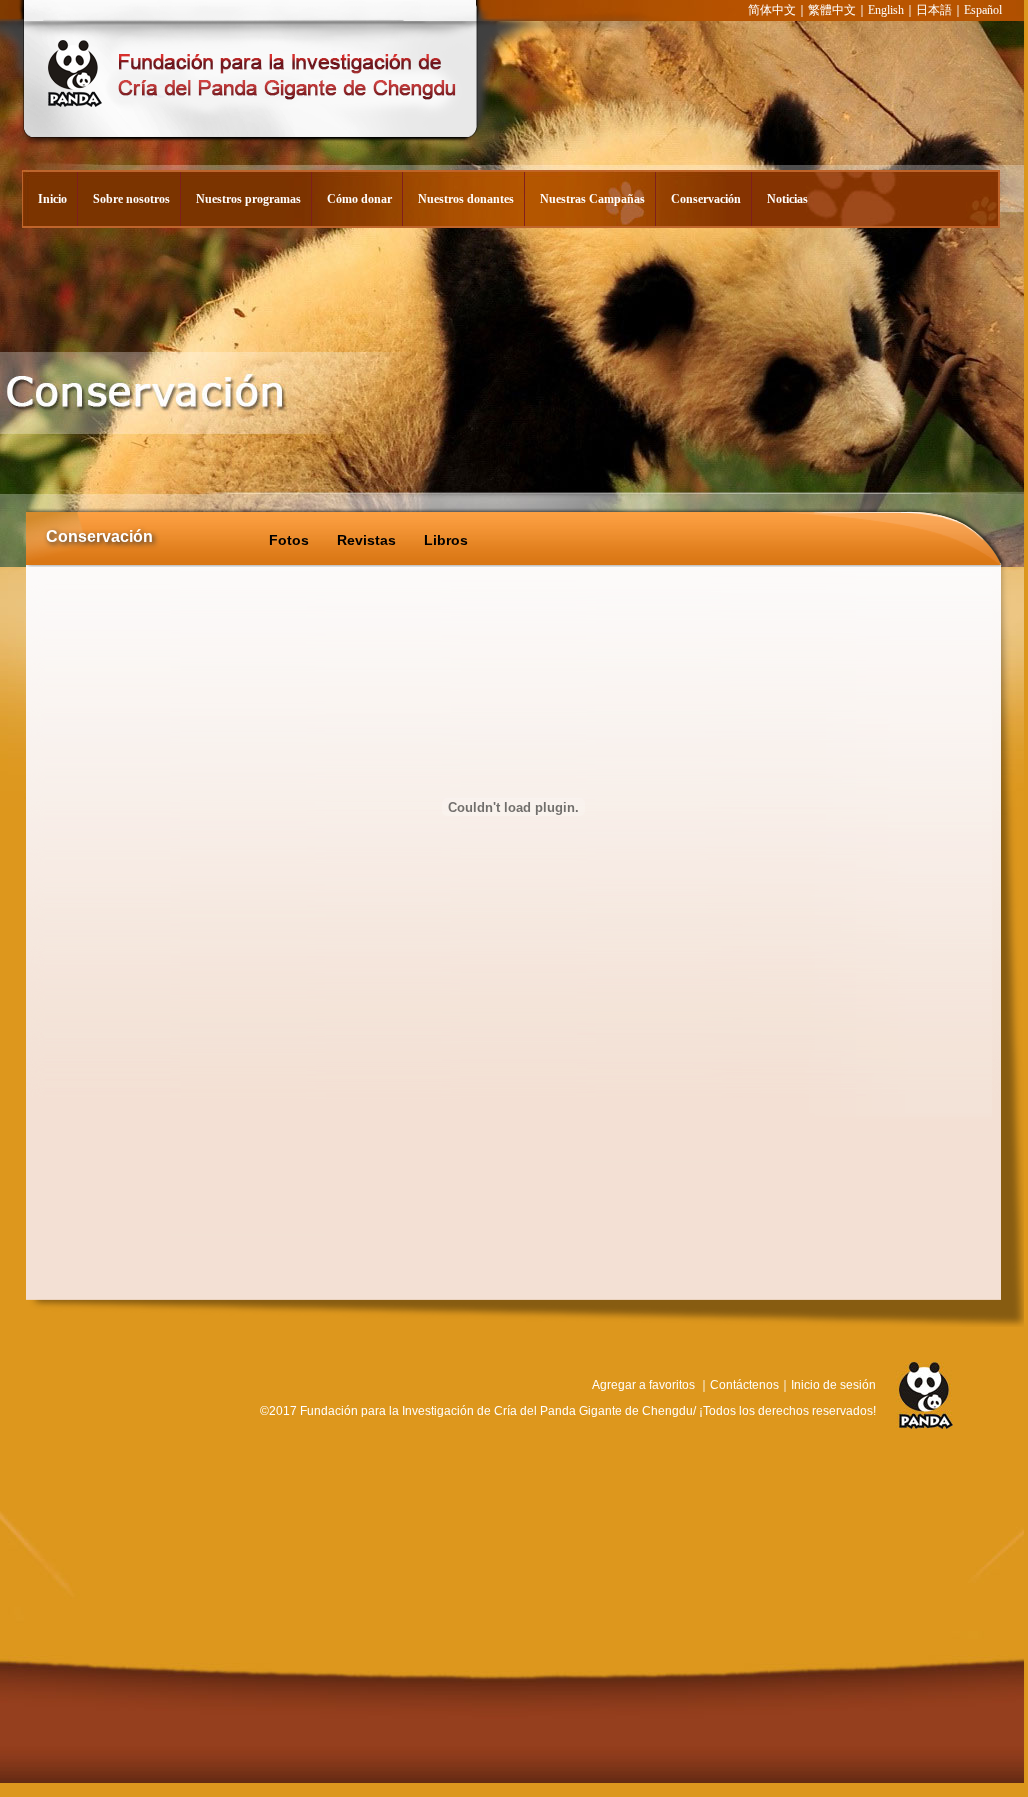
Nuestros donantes (466, 199)
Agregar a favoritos (643, 1385)
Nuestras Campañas (592, 199)
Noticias (787, 199)
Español (983, 10)
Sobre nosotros (131, 199)
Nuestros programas (248, 199)
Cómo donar (359, 199)
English (886, 10)
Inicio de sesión (833, 1385)
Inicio (52, 199)
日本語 (934, 10)
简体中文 (772, 10)
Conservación (706, 199)
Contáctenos (744, 1385)
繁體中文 (832, 10)
